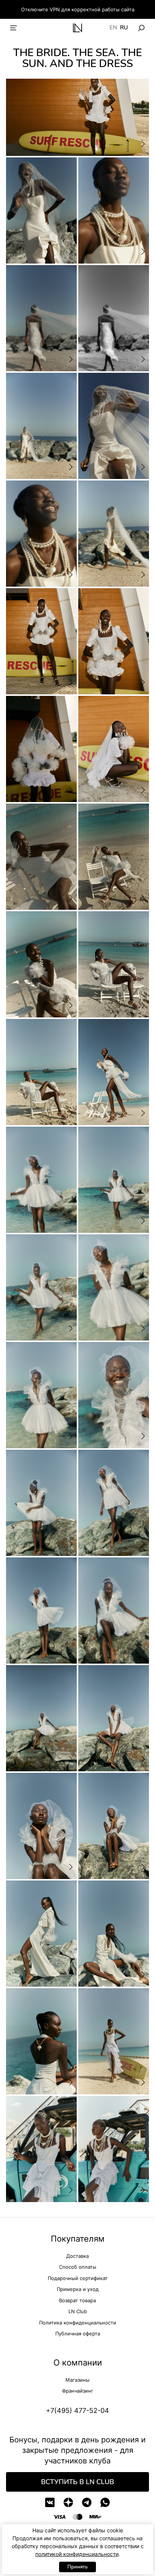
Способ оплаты (78, 2267)
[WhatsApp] (105, 2502)
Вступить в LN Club (77, 2482)
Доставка (77, 2256)
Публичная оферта (78, 2333)
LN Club (78, 2311)
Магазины (77, 2380)
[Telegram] (87, 2502)
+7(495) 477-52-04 (77, 2411)
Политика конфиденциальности (78, 2323)
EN (113, 28)
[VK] (50, 2502)
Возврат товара (77, 2300)
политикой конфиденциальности (77, 2554)
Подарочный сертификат (78, 2278)
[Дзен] (68, 2502)
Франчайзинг (78, 2391)
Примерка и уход (78, 2289)
